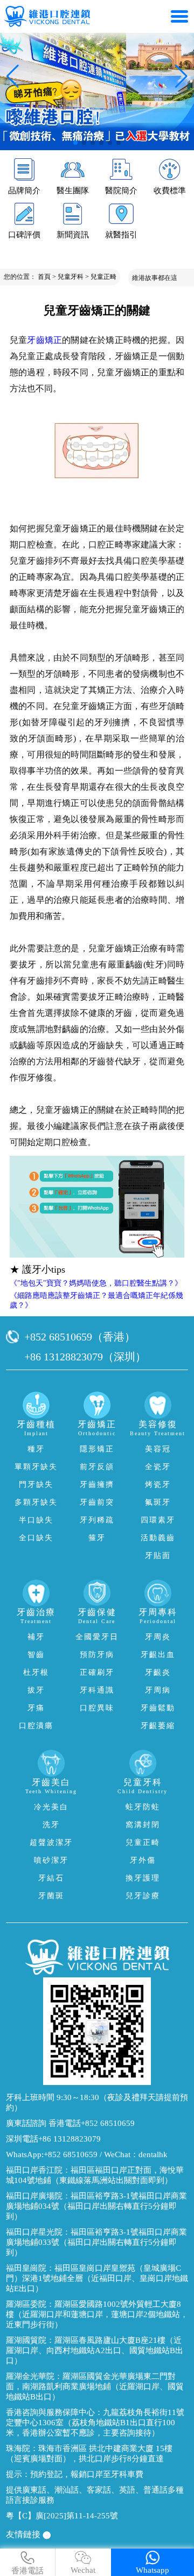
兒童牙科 (71, 277)
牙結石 (51, 1878)
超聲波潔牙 (51, 1842)
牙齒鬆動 (158, 1708)
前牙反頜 (97, 1467)
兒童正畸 (103, 277)
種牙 (36, 1449)
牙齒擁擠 (97, 1484)
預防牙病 (97, 1655)
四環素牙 (158, 1520)
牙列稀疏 (97, 1520)
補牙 (36, 1637)
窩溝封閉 (143, 1825)
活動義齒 (158, 1538)
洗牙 (51, 1825)
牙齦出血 (158, 1655)
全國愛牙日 (97, 1637)
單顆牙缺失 (36, 1467)
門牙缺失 (36, 1484)
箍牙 (97, 1538)
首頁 (44, 277)
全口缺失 (36, 1538)
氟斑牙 (158, 1502)
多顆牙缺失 (36, 1502)
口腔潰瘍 (36, 1726)
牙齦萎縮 (158, 1726)
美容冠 (158, 1449)
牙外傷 (143, 1860)
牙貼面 (158, 1556)
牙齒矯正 (44, 340)
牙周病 (158, 1690)
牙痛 (36, 1708)
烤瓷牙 (158, 1484)
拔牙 (36, 1690)
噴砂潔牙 (51, 1860)
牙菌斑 (51, 1896)
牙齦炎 (158, 1672)
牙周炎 (158, 1637)
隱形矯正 (97, 1449)
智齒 (36, 1655)
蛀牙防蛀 (143, 1807)
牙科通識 (97, 1690)
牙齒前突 (97, 1502)
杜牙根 (36, 1672)
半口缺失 (36, 1520)
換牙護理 (143, 1878)
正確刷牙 (97, 1672)
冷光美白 (51, 1807)
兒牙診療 (143, 1896)
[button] (75, 143)
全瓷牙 (158, 1467)
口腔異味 (97, 1708)
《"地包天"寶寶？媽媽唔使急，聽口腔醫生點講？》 (96, 1283)
